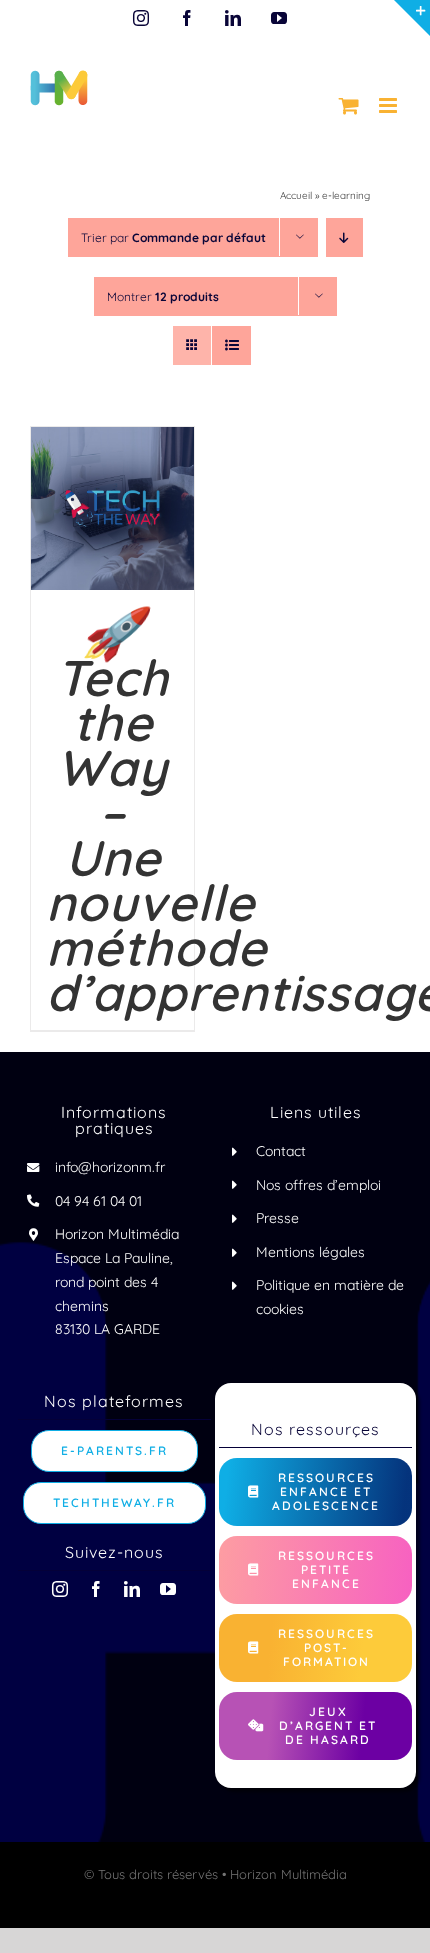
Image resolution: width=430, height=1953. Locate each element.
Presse (277, 1218)
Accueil (296, 195)
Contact (281, 1151)
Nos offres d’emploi (318, 1185)
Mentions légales (310, 1252)
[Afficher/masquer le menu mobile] (389, 105)
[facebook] (96, 1589)
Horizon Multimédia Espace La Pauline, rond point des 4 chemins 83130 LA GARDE (117, 1281)
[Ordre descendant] (344, 237)
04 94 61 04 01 (98, 1201)
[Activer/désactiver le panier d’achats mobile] (349, 105)
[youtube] (168, 1589)
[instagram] (60, 1589)
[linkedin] (132, 1589)
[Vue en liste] (231, 345)
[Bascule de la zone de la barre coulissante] (412, 18)
